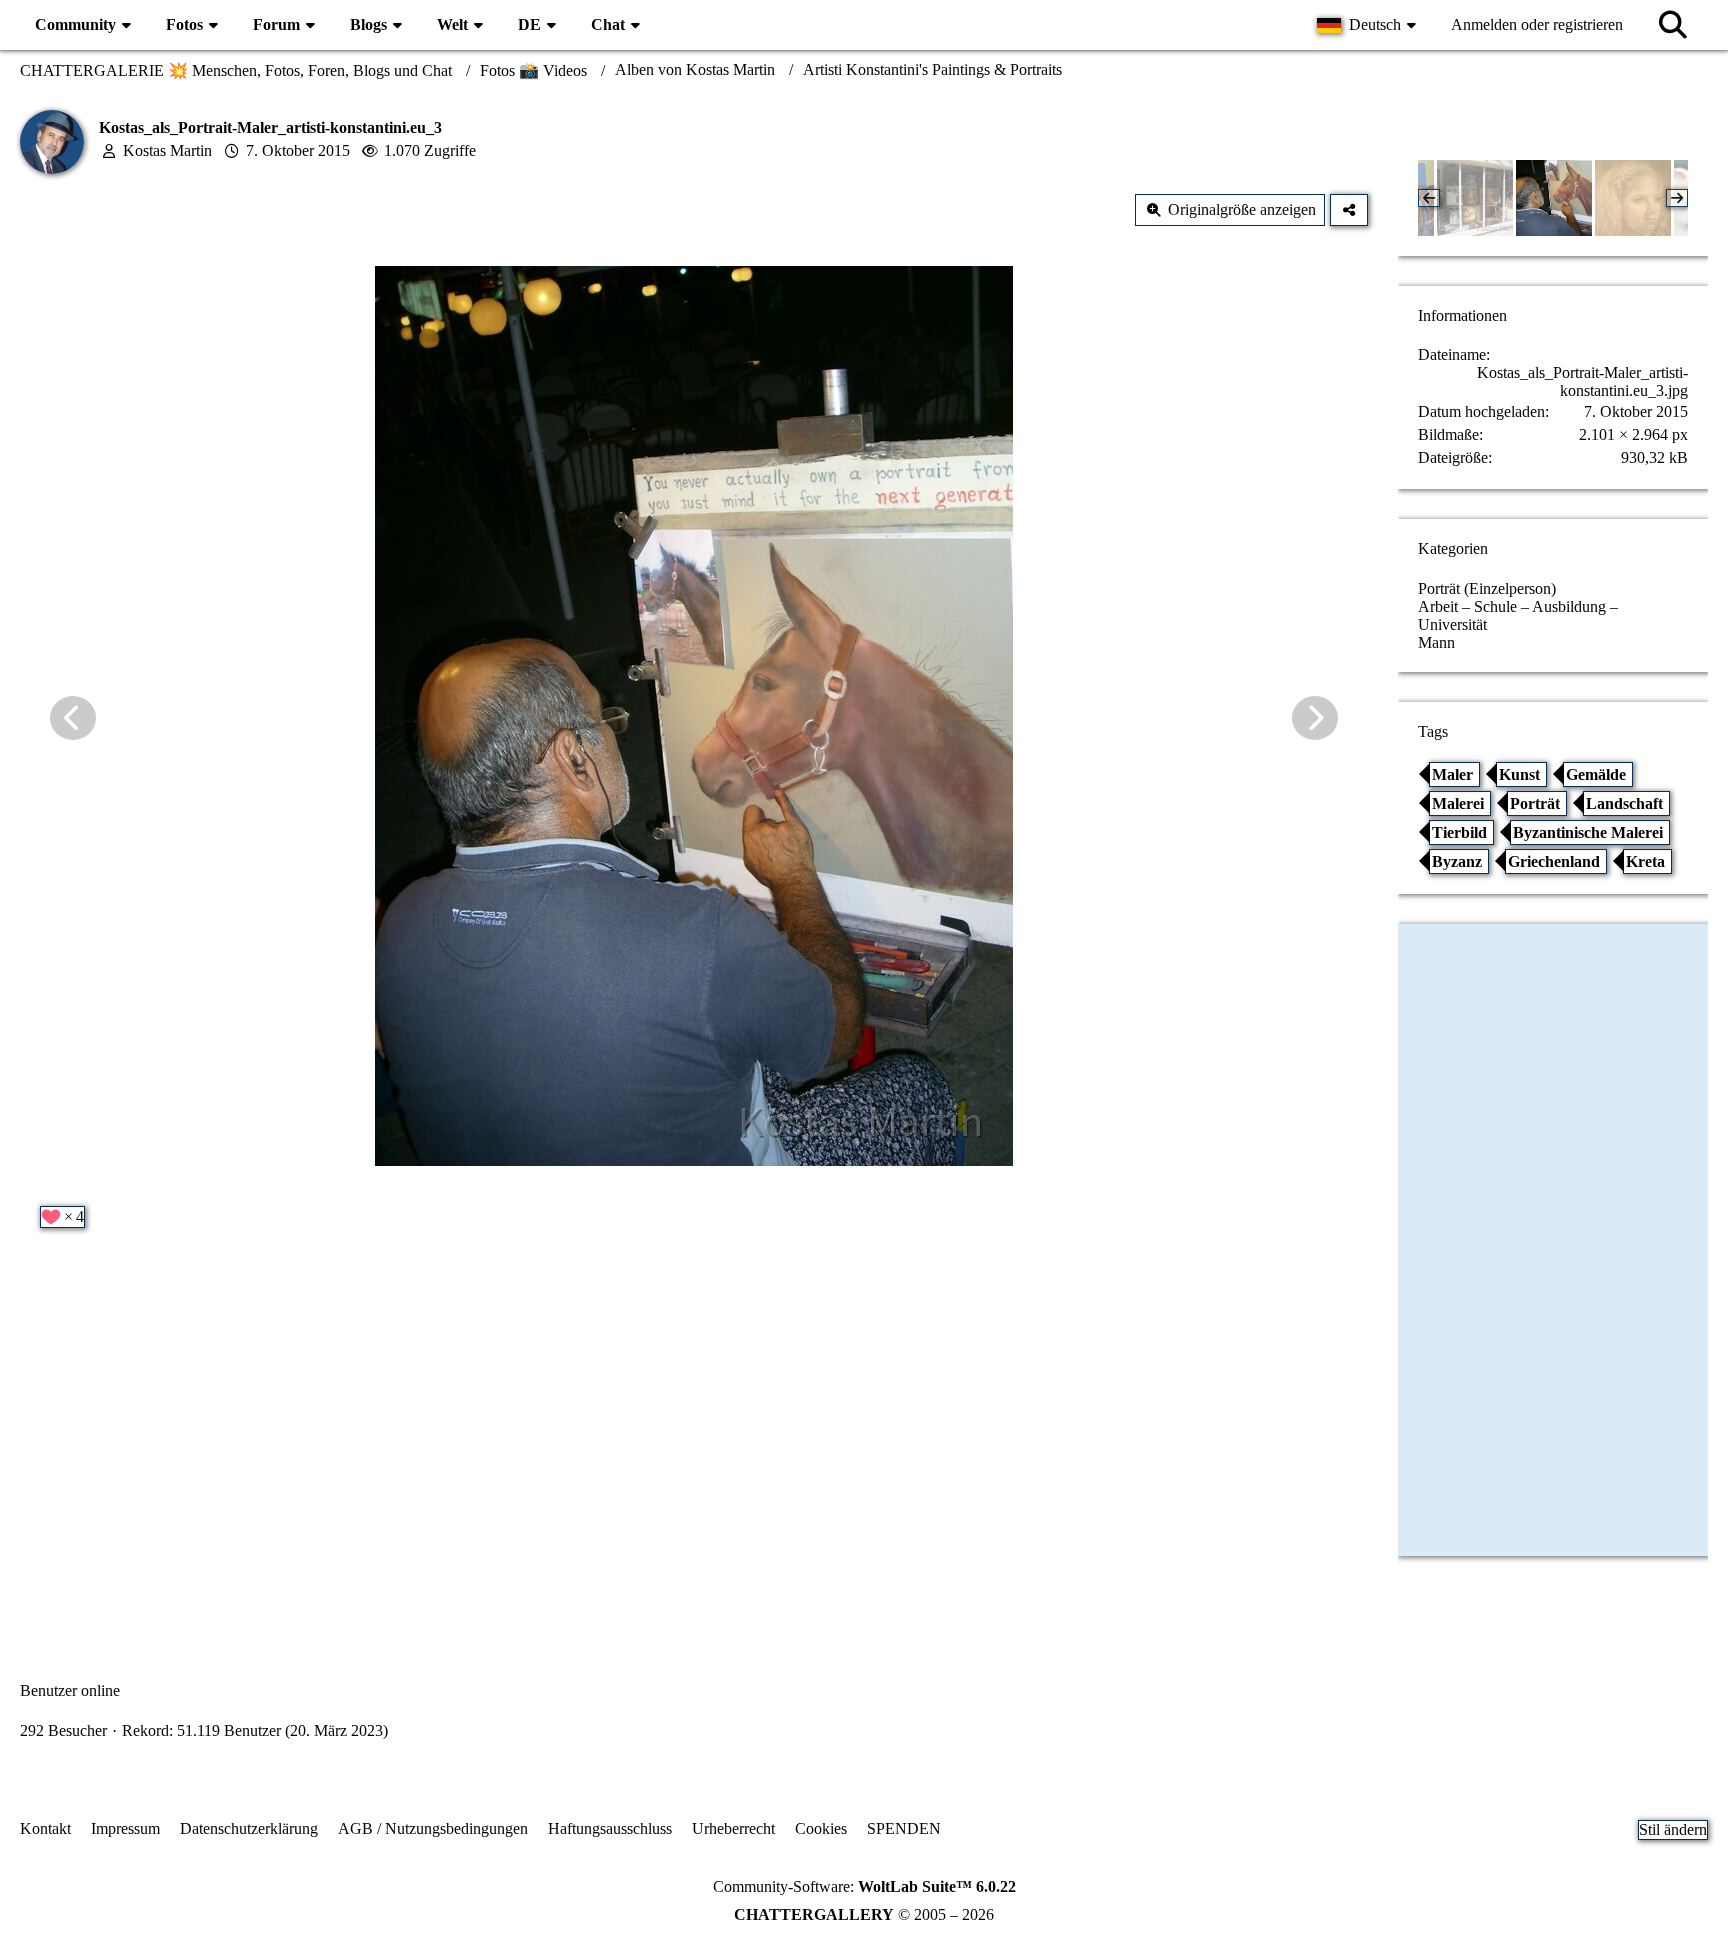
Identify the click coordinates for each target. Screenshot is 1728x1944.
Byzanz (1457, 861)
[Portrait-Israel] (1633, 198)
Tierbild (1459, 832)
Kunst (1519, 774)
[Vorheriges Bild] (73, 718)
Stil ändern (1673, 1829)
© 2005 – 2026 (864, 1914)
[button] (1369, 25)
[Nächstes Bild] (1315, 718)
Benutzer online (70, 1690)
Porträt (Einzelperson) (1487, 588)
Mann (1436, 642)
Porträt (1535, 803)
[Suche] (1673, 25)
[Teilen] (1349, 210)
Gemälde (1596, 774)
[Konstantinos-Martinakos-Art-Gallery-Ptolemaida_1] (1475, 198)
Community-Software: (864, 1886)
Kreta (1645, 861)
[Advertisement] (694, 1447)
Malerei (1458, 803)
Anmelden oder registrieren (1537, 24)
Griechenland (1554, 861)
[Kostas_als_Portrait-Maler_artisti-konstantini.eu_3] (1554, 198)
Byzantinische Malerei (1588, 832)
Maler (1452, 774)
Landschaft (1624, 803)
